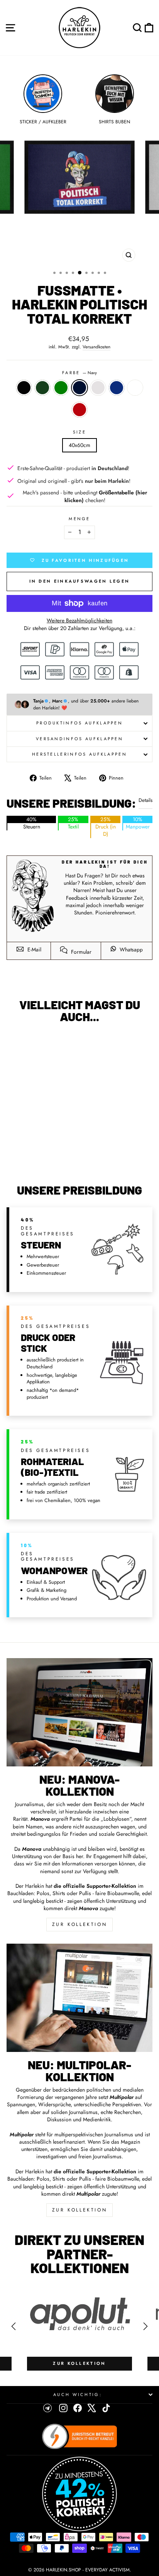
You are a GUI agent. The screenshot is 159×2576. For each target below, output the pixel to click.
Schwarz (24, 388)
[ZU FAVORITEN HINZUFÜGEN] (16, 1044)
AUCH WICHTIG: (78, 2395)
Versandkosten (96, 347)
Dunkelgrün (42, 388)
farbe (79, 373)
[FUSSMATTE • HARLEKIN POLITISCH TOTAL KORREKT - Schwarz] (13, 1150)
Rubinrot (79, 410)
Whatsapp (130, 949)
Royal (117, 388)
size (79, 432)
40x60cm (79, 445)
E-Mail (34, 949)
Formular (80, 952)
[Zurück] (14, 2326)
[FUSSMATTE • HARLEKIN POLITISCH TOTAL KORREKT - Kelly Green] (30, 1150)
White (135, 388)
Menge (79, 519)
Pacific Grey (98, 388)
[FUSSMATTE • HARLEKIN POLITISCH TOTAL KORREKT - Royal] (57, 1150)
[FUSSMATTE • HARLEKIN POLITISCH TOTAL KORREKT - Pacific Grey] (48, 1150)
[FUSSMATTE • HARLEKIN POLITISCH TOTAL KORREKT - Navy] (39, 1150)
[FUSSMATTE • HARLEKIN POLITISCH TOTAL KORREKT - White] (66, 1150)
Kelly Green (61, 388)
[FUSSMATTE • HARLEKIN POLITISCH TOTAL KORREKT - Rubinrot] (39, 1157)
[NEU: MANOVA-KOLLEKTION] (79, 1712)
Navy (79, 388)
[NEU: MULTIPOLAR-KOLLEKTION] (79, 1998)
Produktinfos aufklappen (79, 723)
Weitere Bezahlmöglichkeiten (79, 621)
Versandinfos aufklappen (79, 739)
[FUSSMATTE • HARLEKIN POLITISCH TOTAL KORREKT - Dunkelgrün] (21, 1150)
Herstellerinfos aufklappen (79, 754)
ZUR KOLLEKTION (79, 1924)
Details (145, 800)
